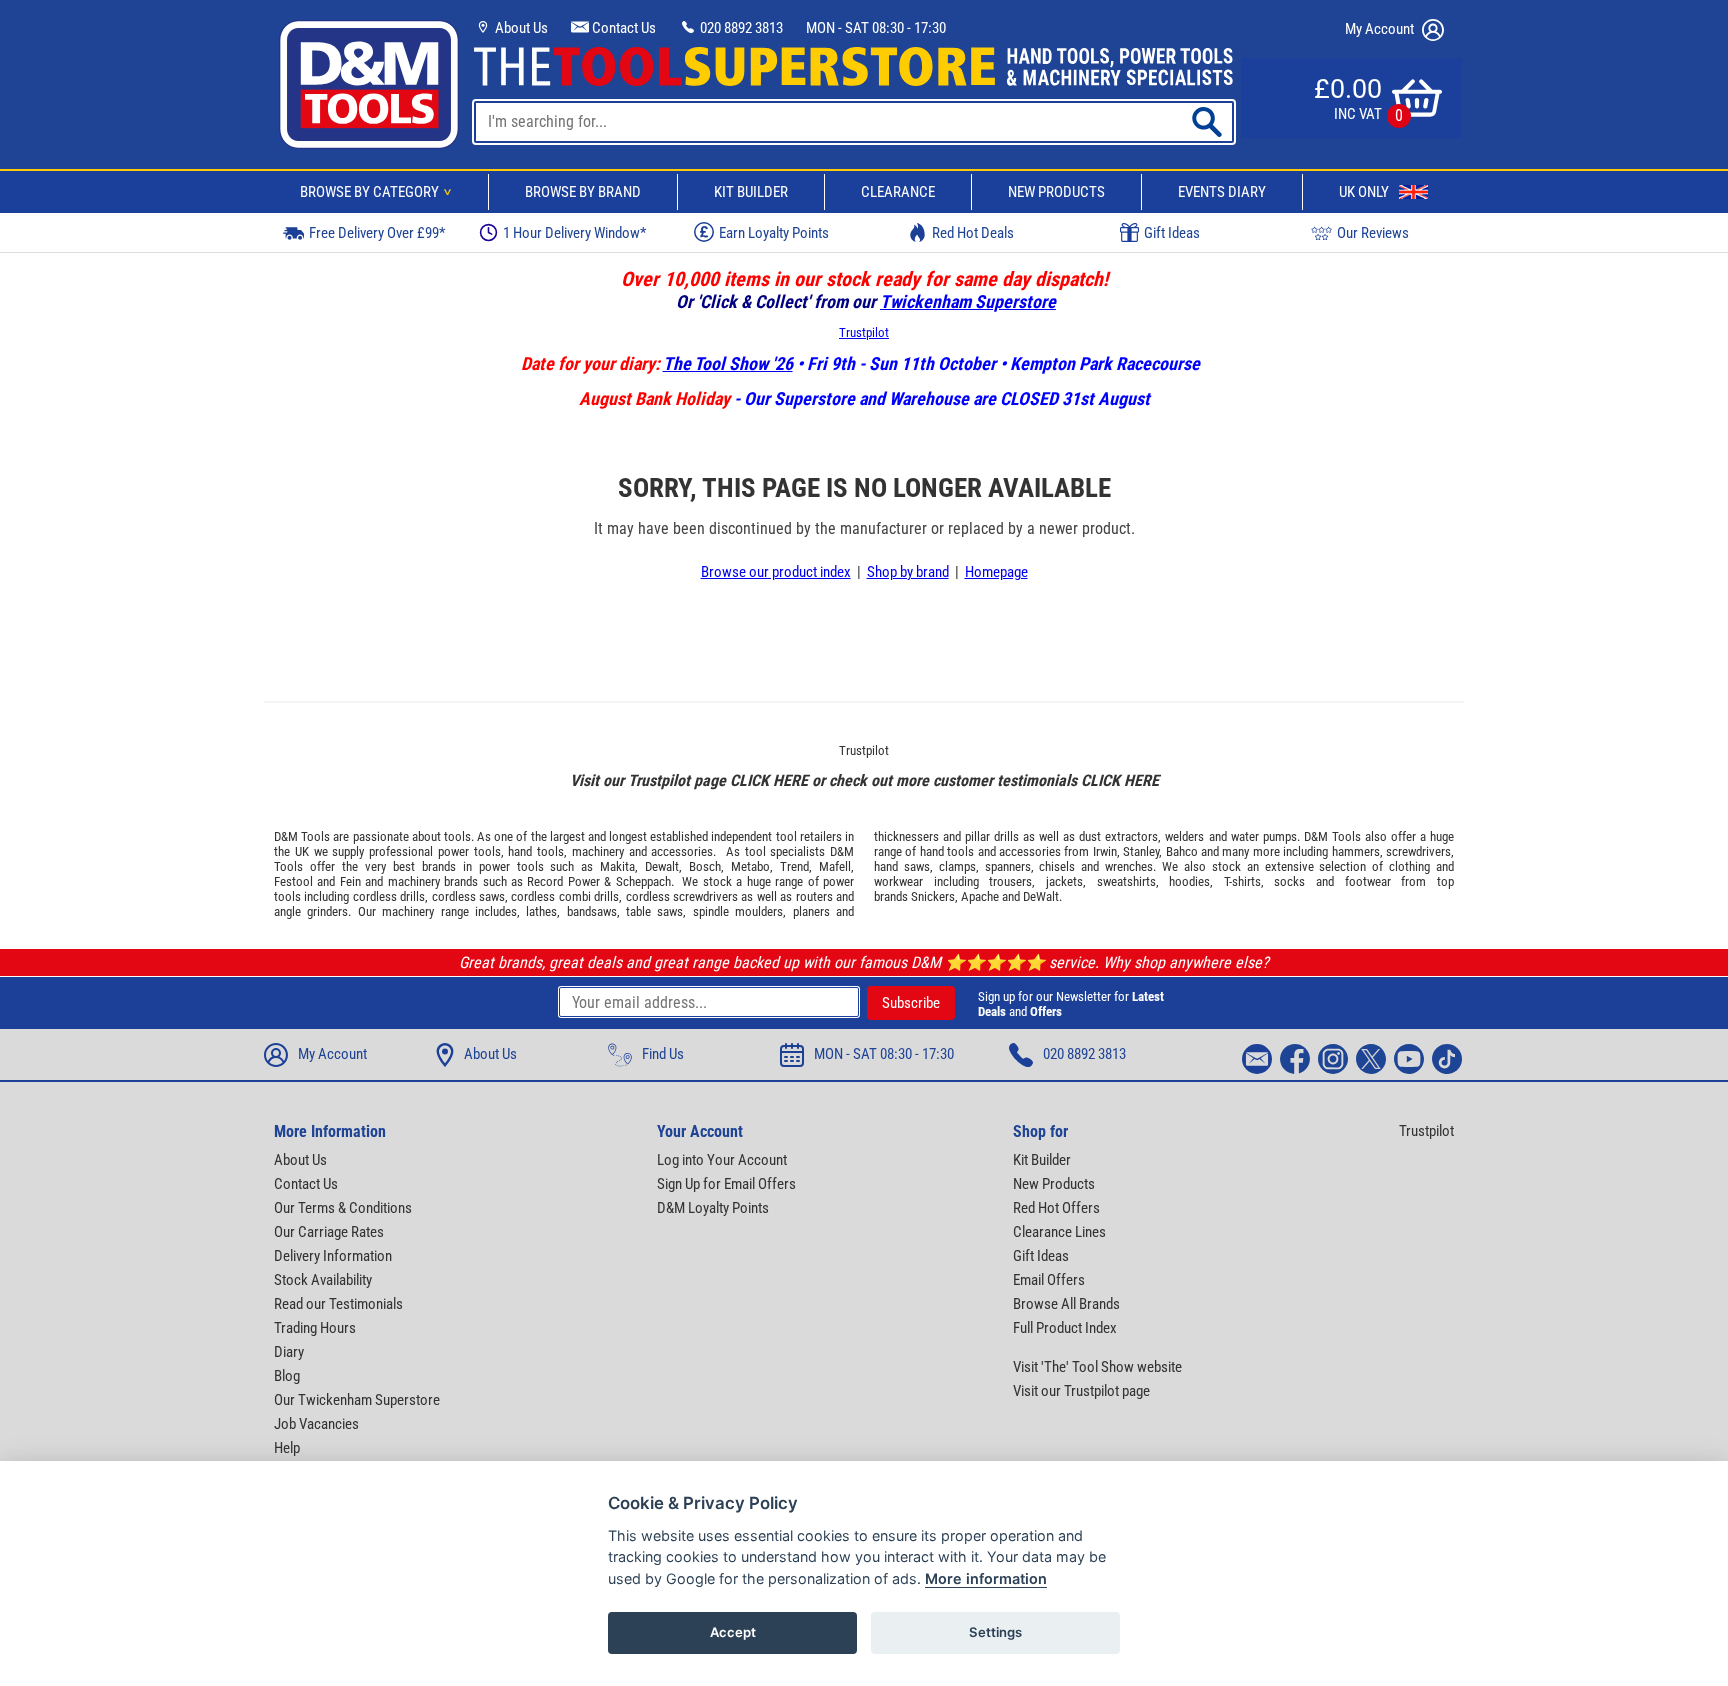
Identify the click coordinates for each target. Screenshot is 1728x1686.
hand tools (536, 851)
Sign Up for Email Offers (726, 1184)
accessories (682, 851)
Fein (350, 881)
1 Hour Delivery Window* (574, 233)
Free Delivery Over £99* (377, 233)
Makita (617, 866)
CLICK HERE (769, 780)
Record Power (563, 881)
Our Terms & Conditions (343, 1208)
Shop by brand (908, 572)
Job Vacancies (316, 1424)
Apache (980, 896)
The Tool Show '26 (728, 363)
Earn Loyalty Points (774, 233)
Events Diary (1222, 192)
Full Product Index (1065, 1328)
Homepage (996, 572)
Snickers (933, 896)
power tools (469, 851)
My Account (1381, 29)
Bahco (1182, 851)
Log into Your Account (722, 1160)
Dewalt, (663, 866)
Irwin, (1106, 851)
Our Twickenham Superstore (357, 1400)
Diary (289, 1352)
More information (986, 1578)
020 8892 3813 (740, 28)
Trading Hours (315, 1328)
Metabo (750, 866)
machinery (598, 851)
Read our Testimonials (338, 1304)
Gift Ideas (1172, 233)
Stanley (1141, 851)
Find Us (663, 1054)
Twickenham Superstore (968, 301)
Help (287, 1448)
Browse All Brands (1066, 1304)
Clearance (898, 192)
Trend (794, 866)
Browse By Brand (583, 192)
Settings (995, 1632)
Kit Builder (751, 192)
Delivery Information (333, 1256)
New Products (1056, 192)
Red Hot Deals (973, 233)
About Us (520, 28)
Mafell (835, 866)
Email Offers (1049, 1280)
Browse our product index (776, 572)
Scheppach (643, 881)
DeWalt (1041, 896)
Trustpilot (864, 332)
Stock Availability (323, 1280)
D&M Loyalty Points (713, 1208)
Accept (733, 1632)
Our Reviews (1373, 233)
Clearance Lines (1059, 1232)
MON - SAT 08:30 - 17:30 (876, 28)
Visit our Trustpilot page (1081, 1391)
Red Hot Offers (1056, 1208)
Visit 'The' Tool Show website (1097, 1367)
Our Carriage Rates (329, 1232)
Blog (287, 1376)
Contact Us (622, 28)
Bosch (705, 866)
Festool (293, 881)
